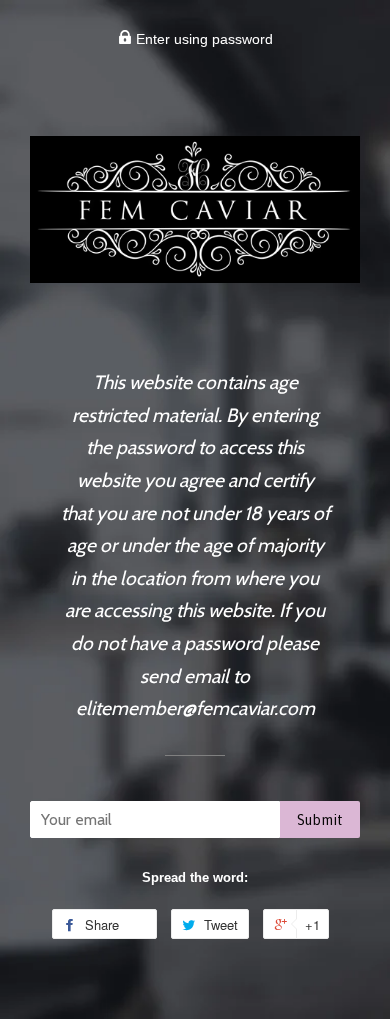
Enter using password (202, 39)
